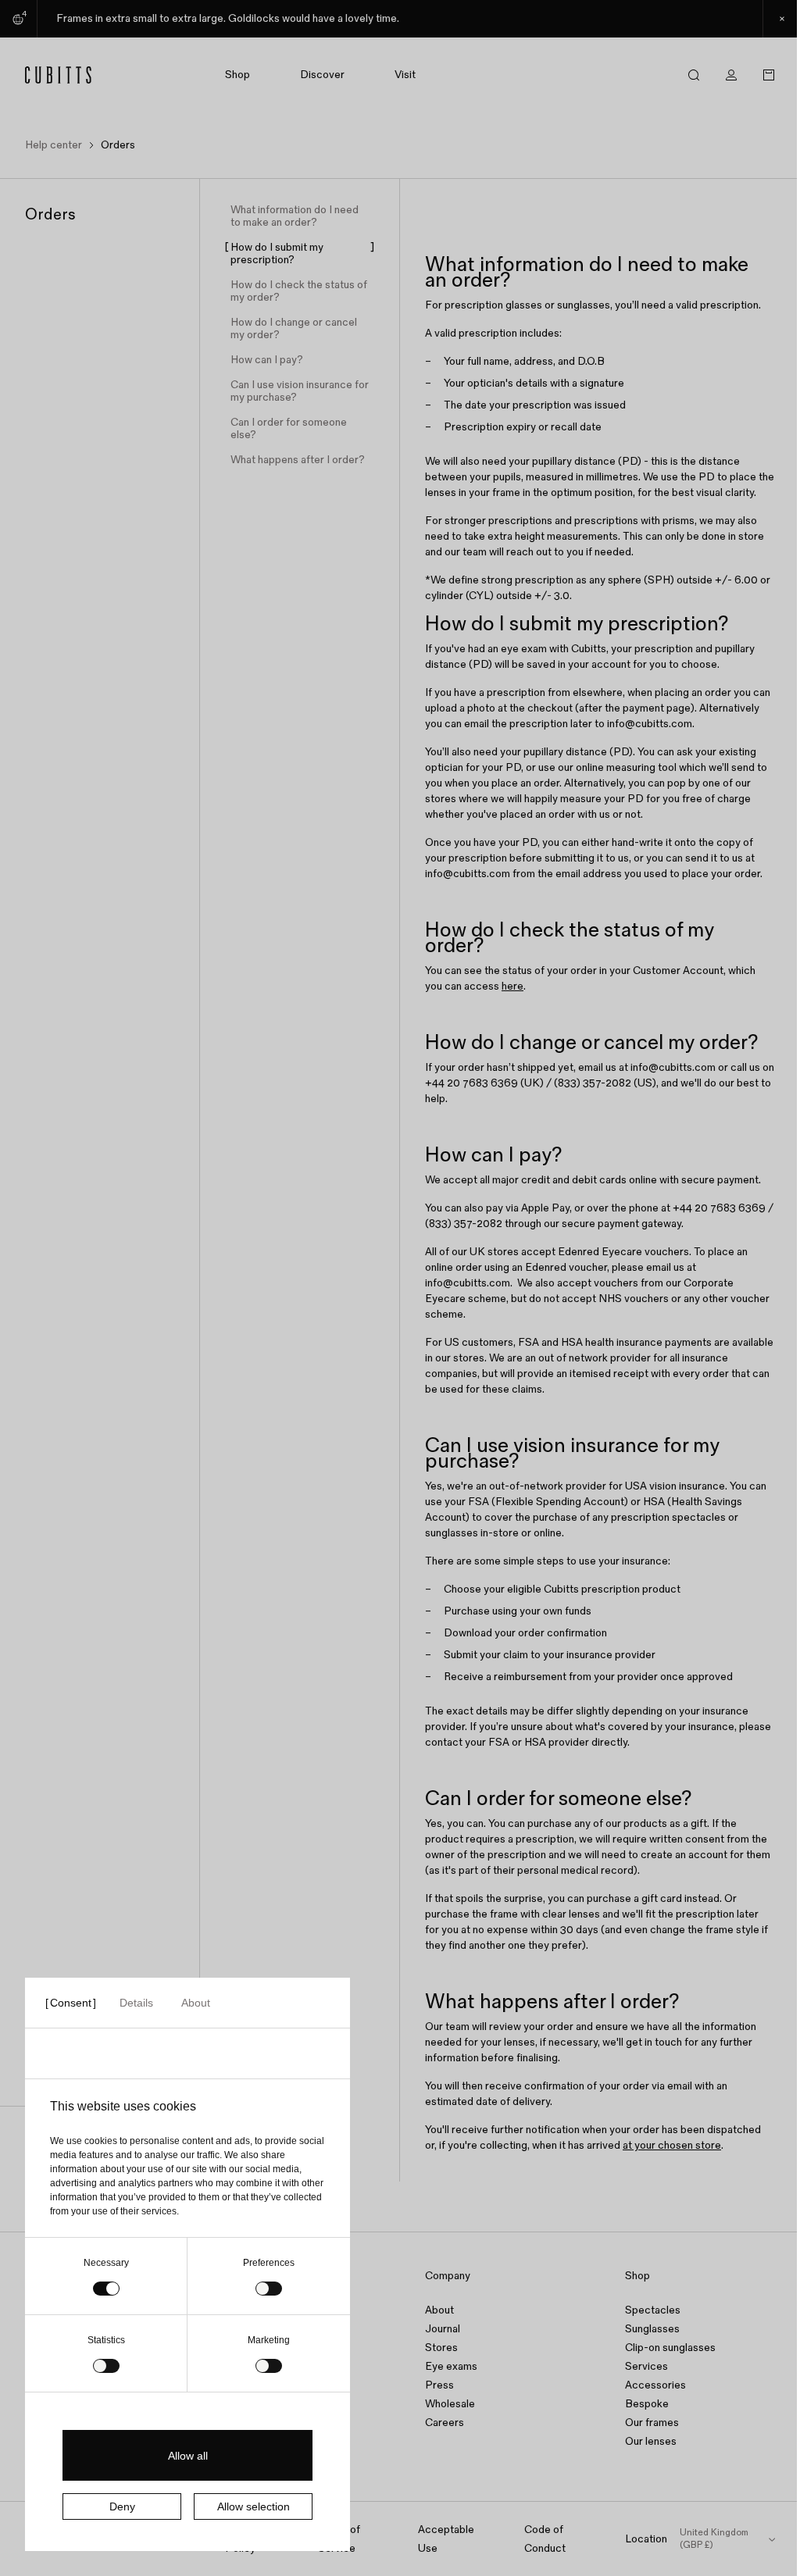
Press (439, 2385)
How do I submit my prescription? (277, 254)
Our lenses (651, 2441)
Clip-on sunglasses (670, 2348)
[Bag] (769, 75)
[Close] (781, 19)
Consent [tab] (71, 2003)
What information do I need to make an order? (295, 216)
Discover (322, 75)
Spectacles (653, 2310)
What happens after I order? (298, 460)
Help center (54, 145)
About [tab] (196, 2003)
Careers (445, 2423)
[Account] (731, 75)
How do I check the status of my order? (299, 291)
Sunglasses (652, 2329)
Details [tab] (136, 2003)
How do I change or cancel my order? (294, 329)
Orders (118, 145)
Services (646, 2366)
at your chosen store (672, 2145)
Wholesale (450, 2404)
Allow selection (254, 2506)
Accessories (655, 2385)
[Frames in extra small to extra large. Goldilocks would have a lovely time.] (400, 19)
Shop (237, 75)
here (512, 986)
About (439, 2310)
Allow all (188, 2456)
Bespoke (647, 2404)
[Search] (694, 75)
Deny (122, 2506)
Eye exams (451, 2366)
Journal (443, 2329)
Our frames (652, 2423)
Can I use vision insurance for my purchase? (300, 391)
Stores (441, 2348)
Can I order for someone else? (289, 429)
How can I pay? (267, 360)
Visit (405, 75)
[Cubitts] (67, 75)
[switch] (269, 2289)
